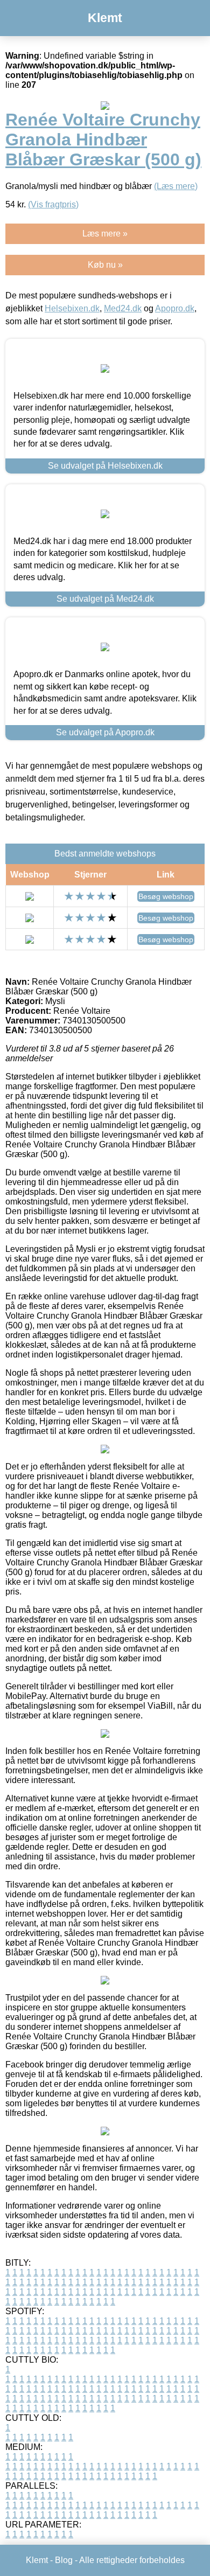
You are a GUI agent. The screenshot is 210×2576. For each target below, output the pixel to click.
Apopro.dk (175, 308)
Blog (64, 2560)
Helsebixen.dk (72, 308)
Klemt (105, 18)
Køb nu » (105, 265)
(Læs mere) (176, 186)
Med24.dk (123, 308)
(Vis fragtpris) (53, 204)
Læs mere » (105, 234)
